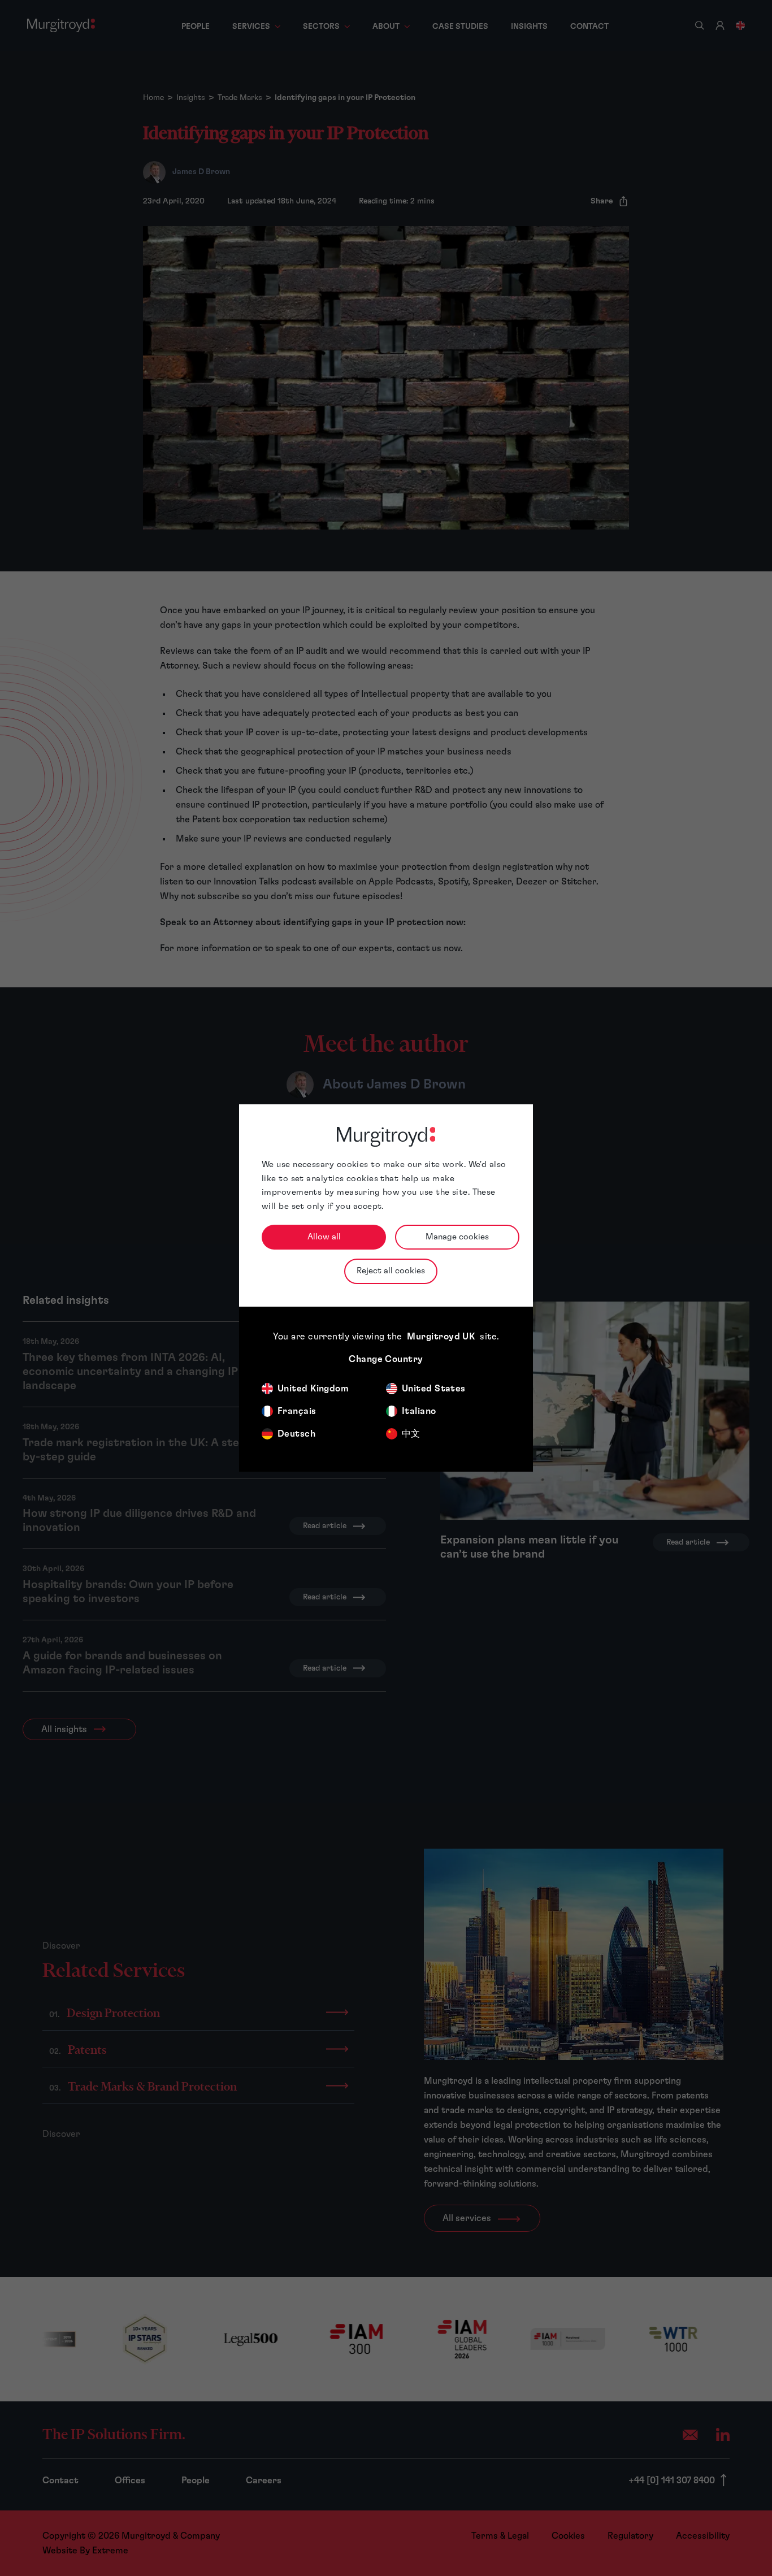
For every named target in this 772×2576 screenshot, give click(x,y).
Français (297, 1411)
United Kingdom (313, 1389)
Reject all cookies (391, 1271)
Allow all (324, 1237)
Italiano (419, 1411)
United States (434, 1389)
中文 (411, 1434)
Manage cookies (457, 1237)
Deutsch (296, 1434)
